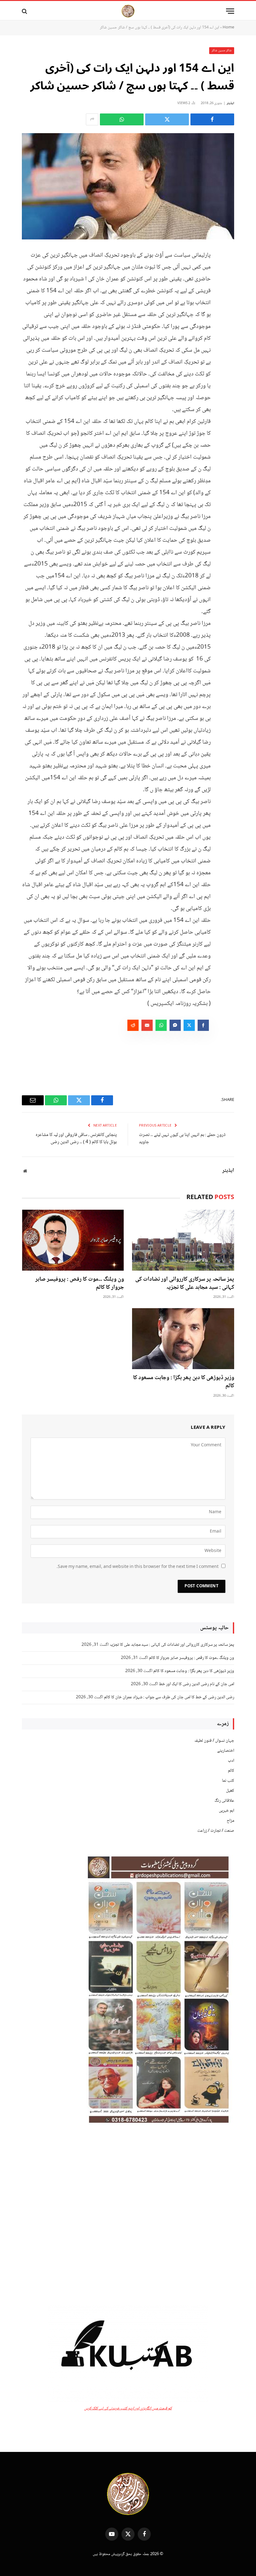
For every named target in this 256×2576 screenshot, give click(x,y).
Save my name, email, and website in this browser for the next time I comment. (138, 1567)
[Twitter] (228, 286)
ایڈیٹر (230, 103)
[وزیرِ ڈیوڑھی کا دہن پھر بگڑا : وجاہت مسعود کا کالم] (183, 1339)
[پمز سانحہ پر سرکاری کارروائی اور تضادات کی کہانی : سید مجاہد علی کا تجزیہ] (183, 1240)
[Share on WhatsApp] (122, 119)
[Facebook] (228, 270)
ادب (231, 1761)
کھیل (230, 1791)
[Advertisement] (128, 2216)
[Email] (228, 318)
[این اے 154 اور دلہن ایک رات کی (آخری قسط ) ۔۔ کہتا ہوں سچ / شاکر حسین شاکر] (128, 186)
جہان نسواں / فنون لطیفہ (214, 1741)
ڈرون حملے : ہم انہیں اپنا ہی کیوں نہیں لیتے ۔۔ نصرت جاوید (182, 1139)
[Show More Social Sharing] (92, 119)
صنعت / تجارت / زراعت (216, 1831)
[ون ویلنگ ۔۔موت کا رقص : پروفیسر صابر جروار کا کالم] (73, 1240)
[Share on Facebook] (212, 119)
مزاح (230, 1821)
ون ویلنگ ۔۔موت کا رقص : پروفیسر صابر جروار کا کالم (80, 1284)
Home (228, 28)
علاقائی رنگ (224, 1801)
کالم (231, 1771)
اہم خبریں (226, 1811)
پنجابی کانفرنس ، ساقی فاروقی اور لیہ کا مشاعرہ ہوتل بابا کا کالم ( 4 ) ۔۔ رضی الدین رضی (76, 1139)
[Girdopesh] (128, 11)
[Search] (25, 11)
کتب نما (228, 1781)
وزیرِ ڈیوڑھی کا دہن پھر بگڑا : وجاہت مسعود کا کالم (184, 1382)
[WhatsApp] (228, 302)
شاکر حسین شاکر (222, 50)
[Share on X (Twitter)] (167, 119)
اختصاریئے (226, 1751)
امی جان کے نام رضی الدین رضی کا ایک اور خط (197, 1684)
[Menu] (230, 11)
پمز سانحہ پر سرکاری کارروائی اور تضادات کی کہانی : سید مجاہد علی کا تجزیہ (185, 1284)
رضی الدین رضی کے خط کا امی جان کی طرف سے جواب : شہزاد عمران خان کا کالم (169, 1697)
